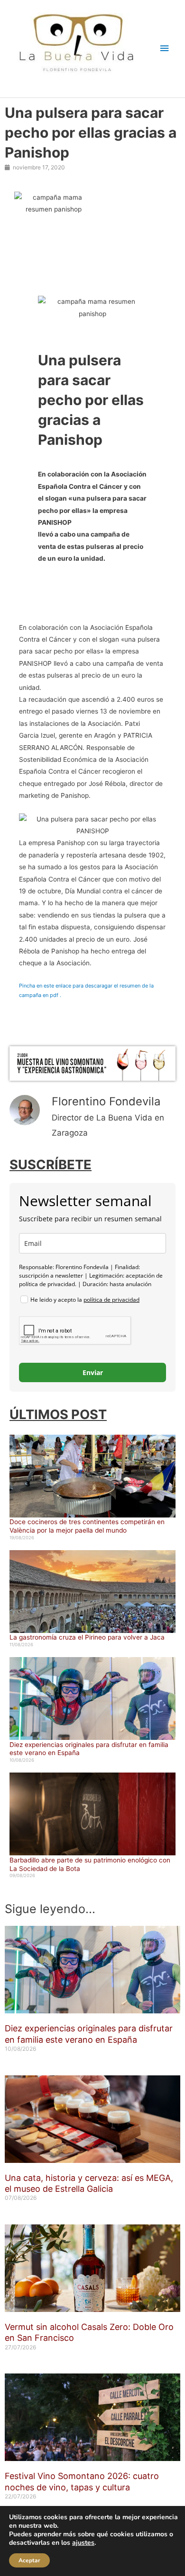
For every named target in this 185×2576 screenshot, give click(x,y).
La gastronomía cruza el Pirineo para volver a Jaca (87, 1637)
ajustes (83, 2543)
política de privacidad (111, 1300)
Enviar (93, 1372)
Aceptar (29, 2560)
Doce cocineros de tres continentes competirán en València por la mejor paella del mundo (87, 1526)
